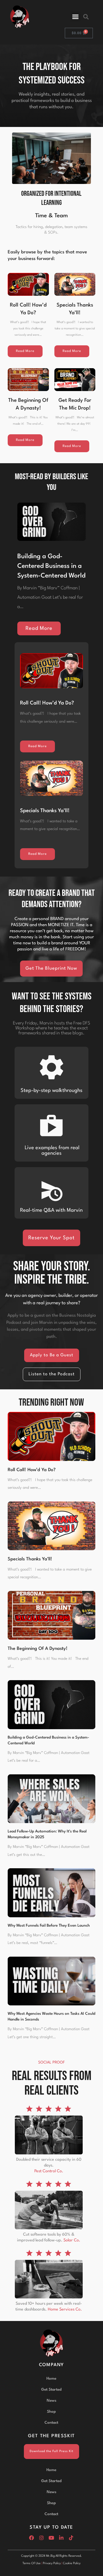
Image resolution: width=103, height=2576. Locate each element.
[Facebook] (32, 2538)
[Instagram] (41, 2538)
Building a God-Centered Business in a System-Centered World (51, 566)
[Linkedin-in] (61, 2538)
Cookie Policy (72, 2563)
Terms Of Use (32, 2563)
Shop (51, 2412)
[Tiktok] (71, 2538)
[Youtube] (51, 2538)
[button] (76, 17)
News (51, 2401)
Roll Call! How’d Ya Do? (47, 703)
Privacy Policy (52, 2563)
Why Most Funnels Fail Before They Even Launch (49, 1926)
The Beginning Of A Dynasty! (38, 1649)
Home (51, 2379)
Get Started (51, 2390)
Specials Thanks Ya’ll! (45, 811)
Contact (51, 2423)
